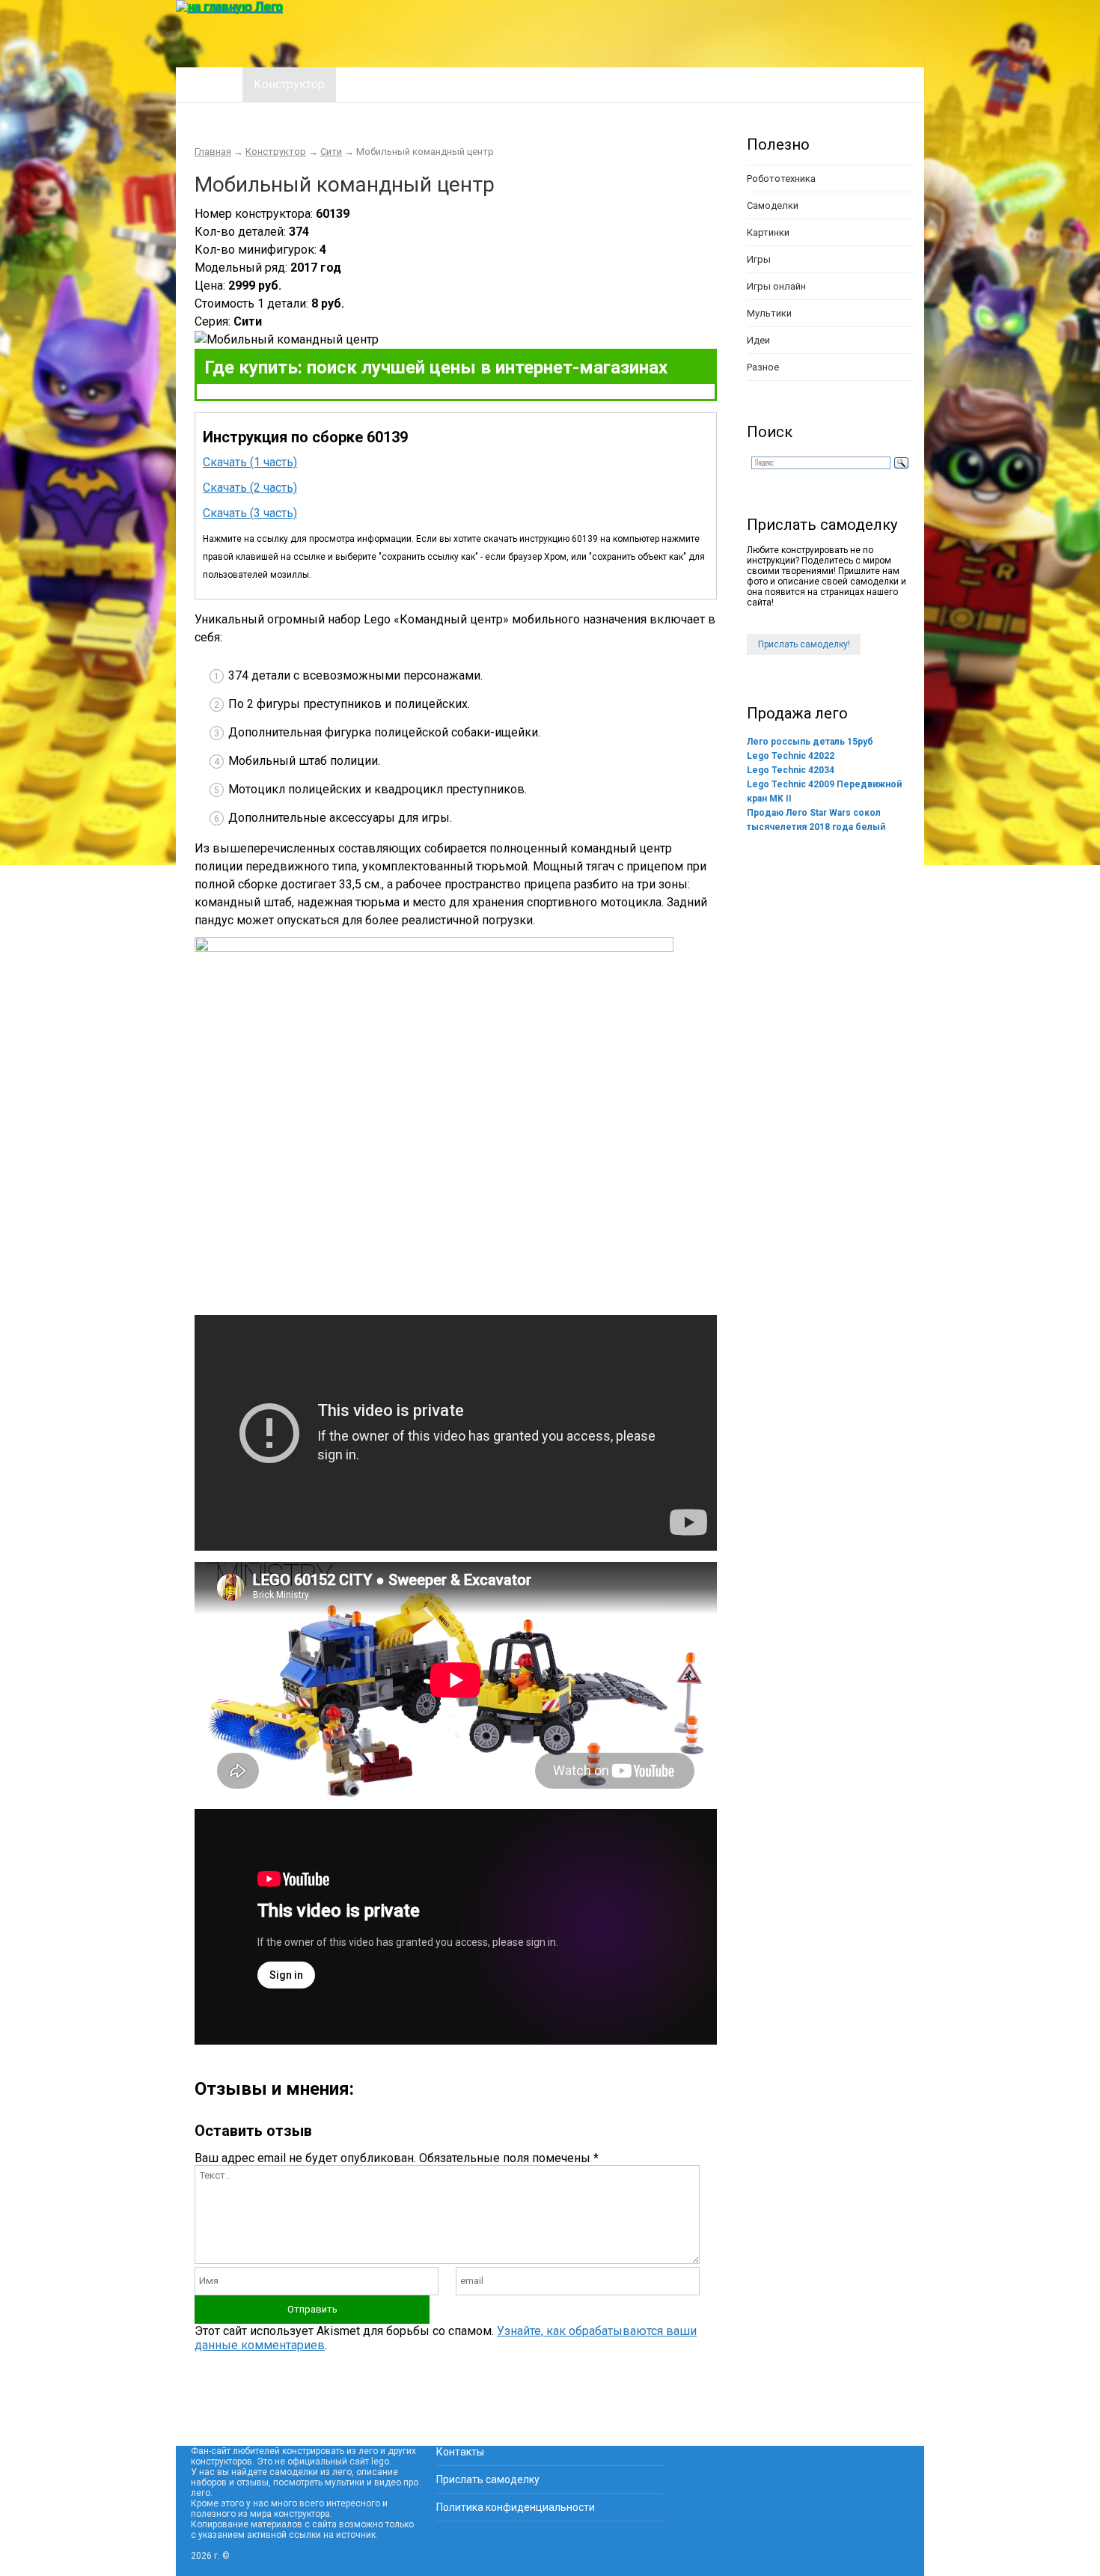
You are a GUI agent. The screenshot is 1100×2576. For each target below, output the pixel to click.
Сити (331, 152)
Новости (646, 84)
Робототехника (781, 178)
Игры (759, 259)
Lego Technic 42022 (791, 756)
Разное (763, 367)
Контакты (460, 2452)
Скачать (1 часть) (250, 462)
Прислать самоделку (488, 2479)
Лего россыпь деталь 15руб (810, 742)
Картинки (768, 232)
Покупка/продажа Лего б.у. (524, 84)
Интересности (386, 84)
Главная (209, 84)
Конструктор (289, 84)
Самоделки (773, 205)
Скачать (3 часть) (250, 513)
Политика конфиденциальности (516, 2507)
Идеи (758, 340)
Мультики (769, 313)
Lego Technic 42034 (791, 770)
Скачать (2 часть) (250, 488)
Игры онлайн (776, 286)
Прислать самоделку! (804, 644)
